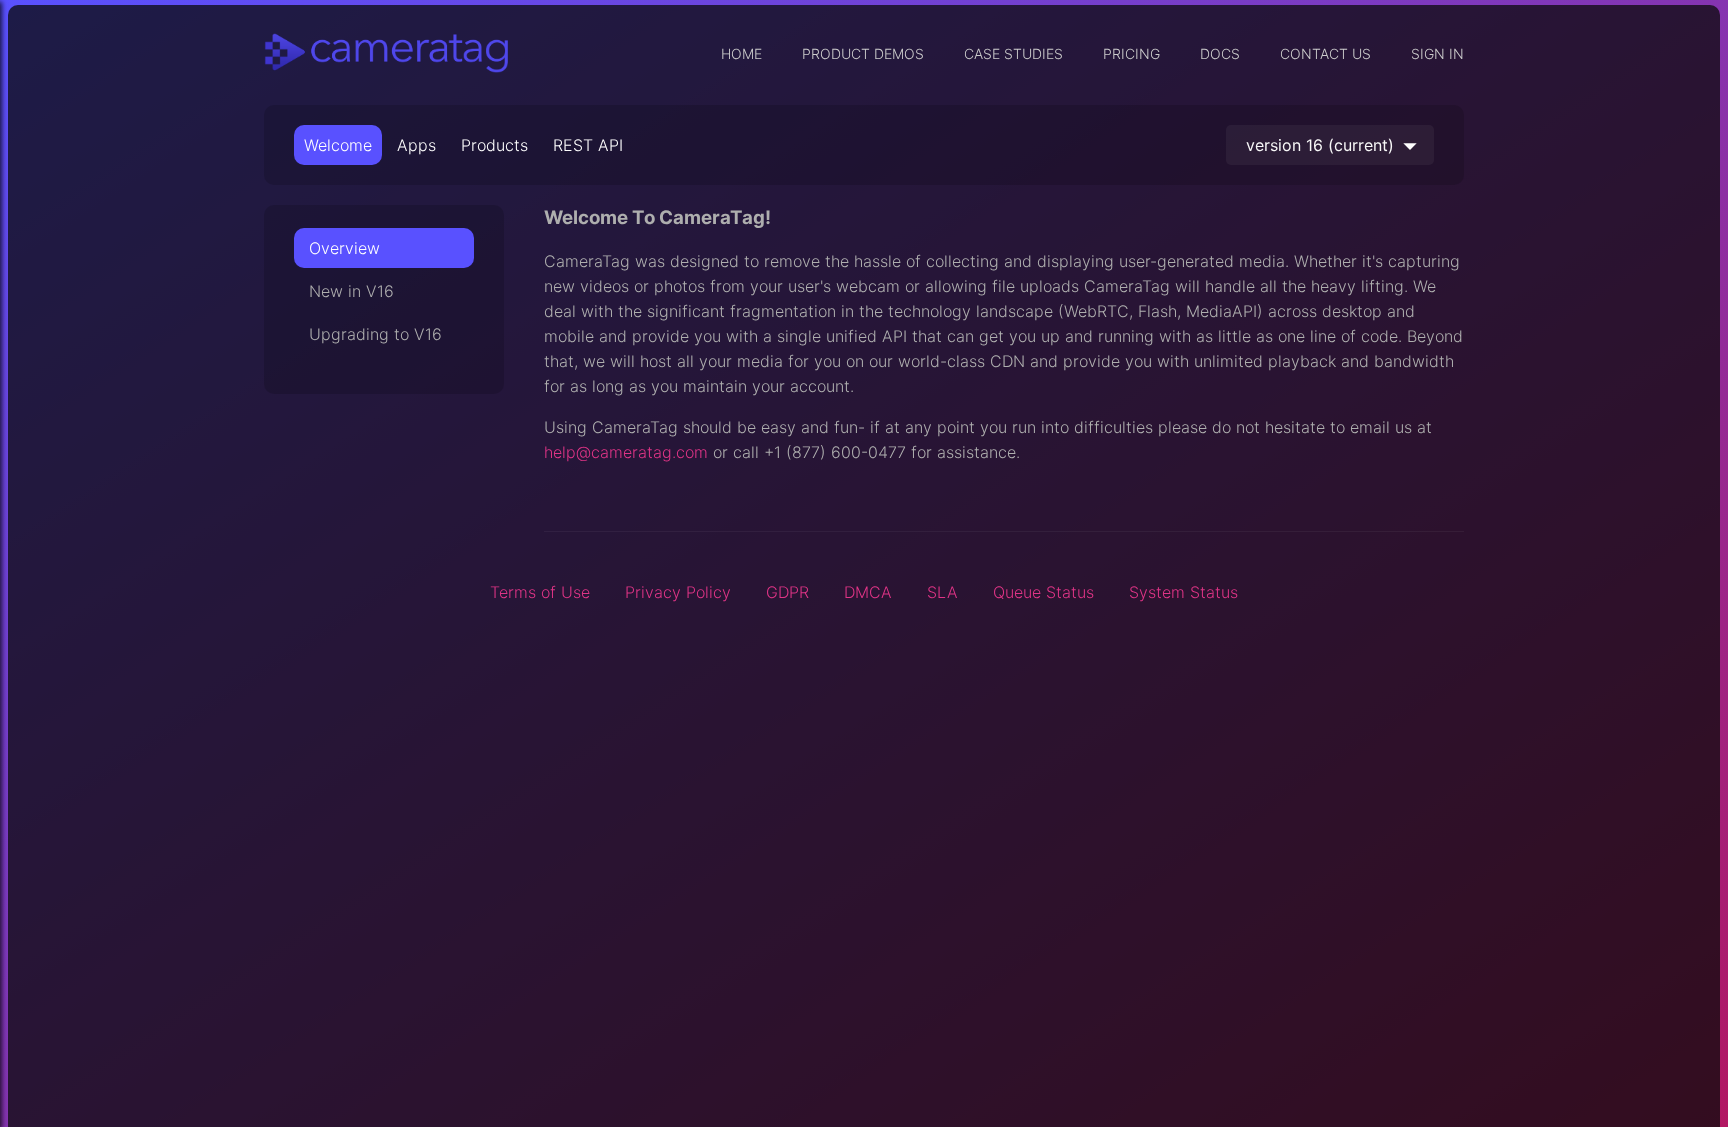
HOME (741, 53)
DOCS (1220, 53)
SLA (942, 592)
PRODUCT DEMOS (863, 53)
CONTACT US (1325, 53)
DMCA (868, 592)
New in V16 (351, 291)
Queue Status (1043, 592)
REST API (588, 145)
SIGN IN (1437, 53)
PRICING (1131, 53)
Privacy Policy (678, 592)
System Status (1183, 592)
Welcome (338, 145)
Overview (344, 248)
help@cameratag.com (626, 452)
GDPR (787, 592)
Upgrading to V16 (375, 334)
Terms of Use (540, 592)
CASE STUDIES (1013, 53)
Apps (416, 145)
